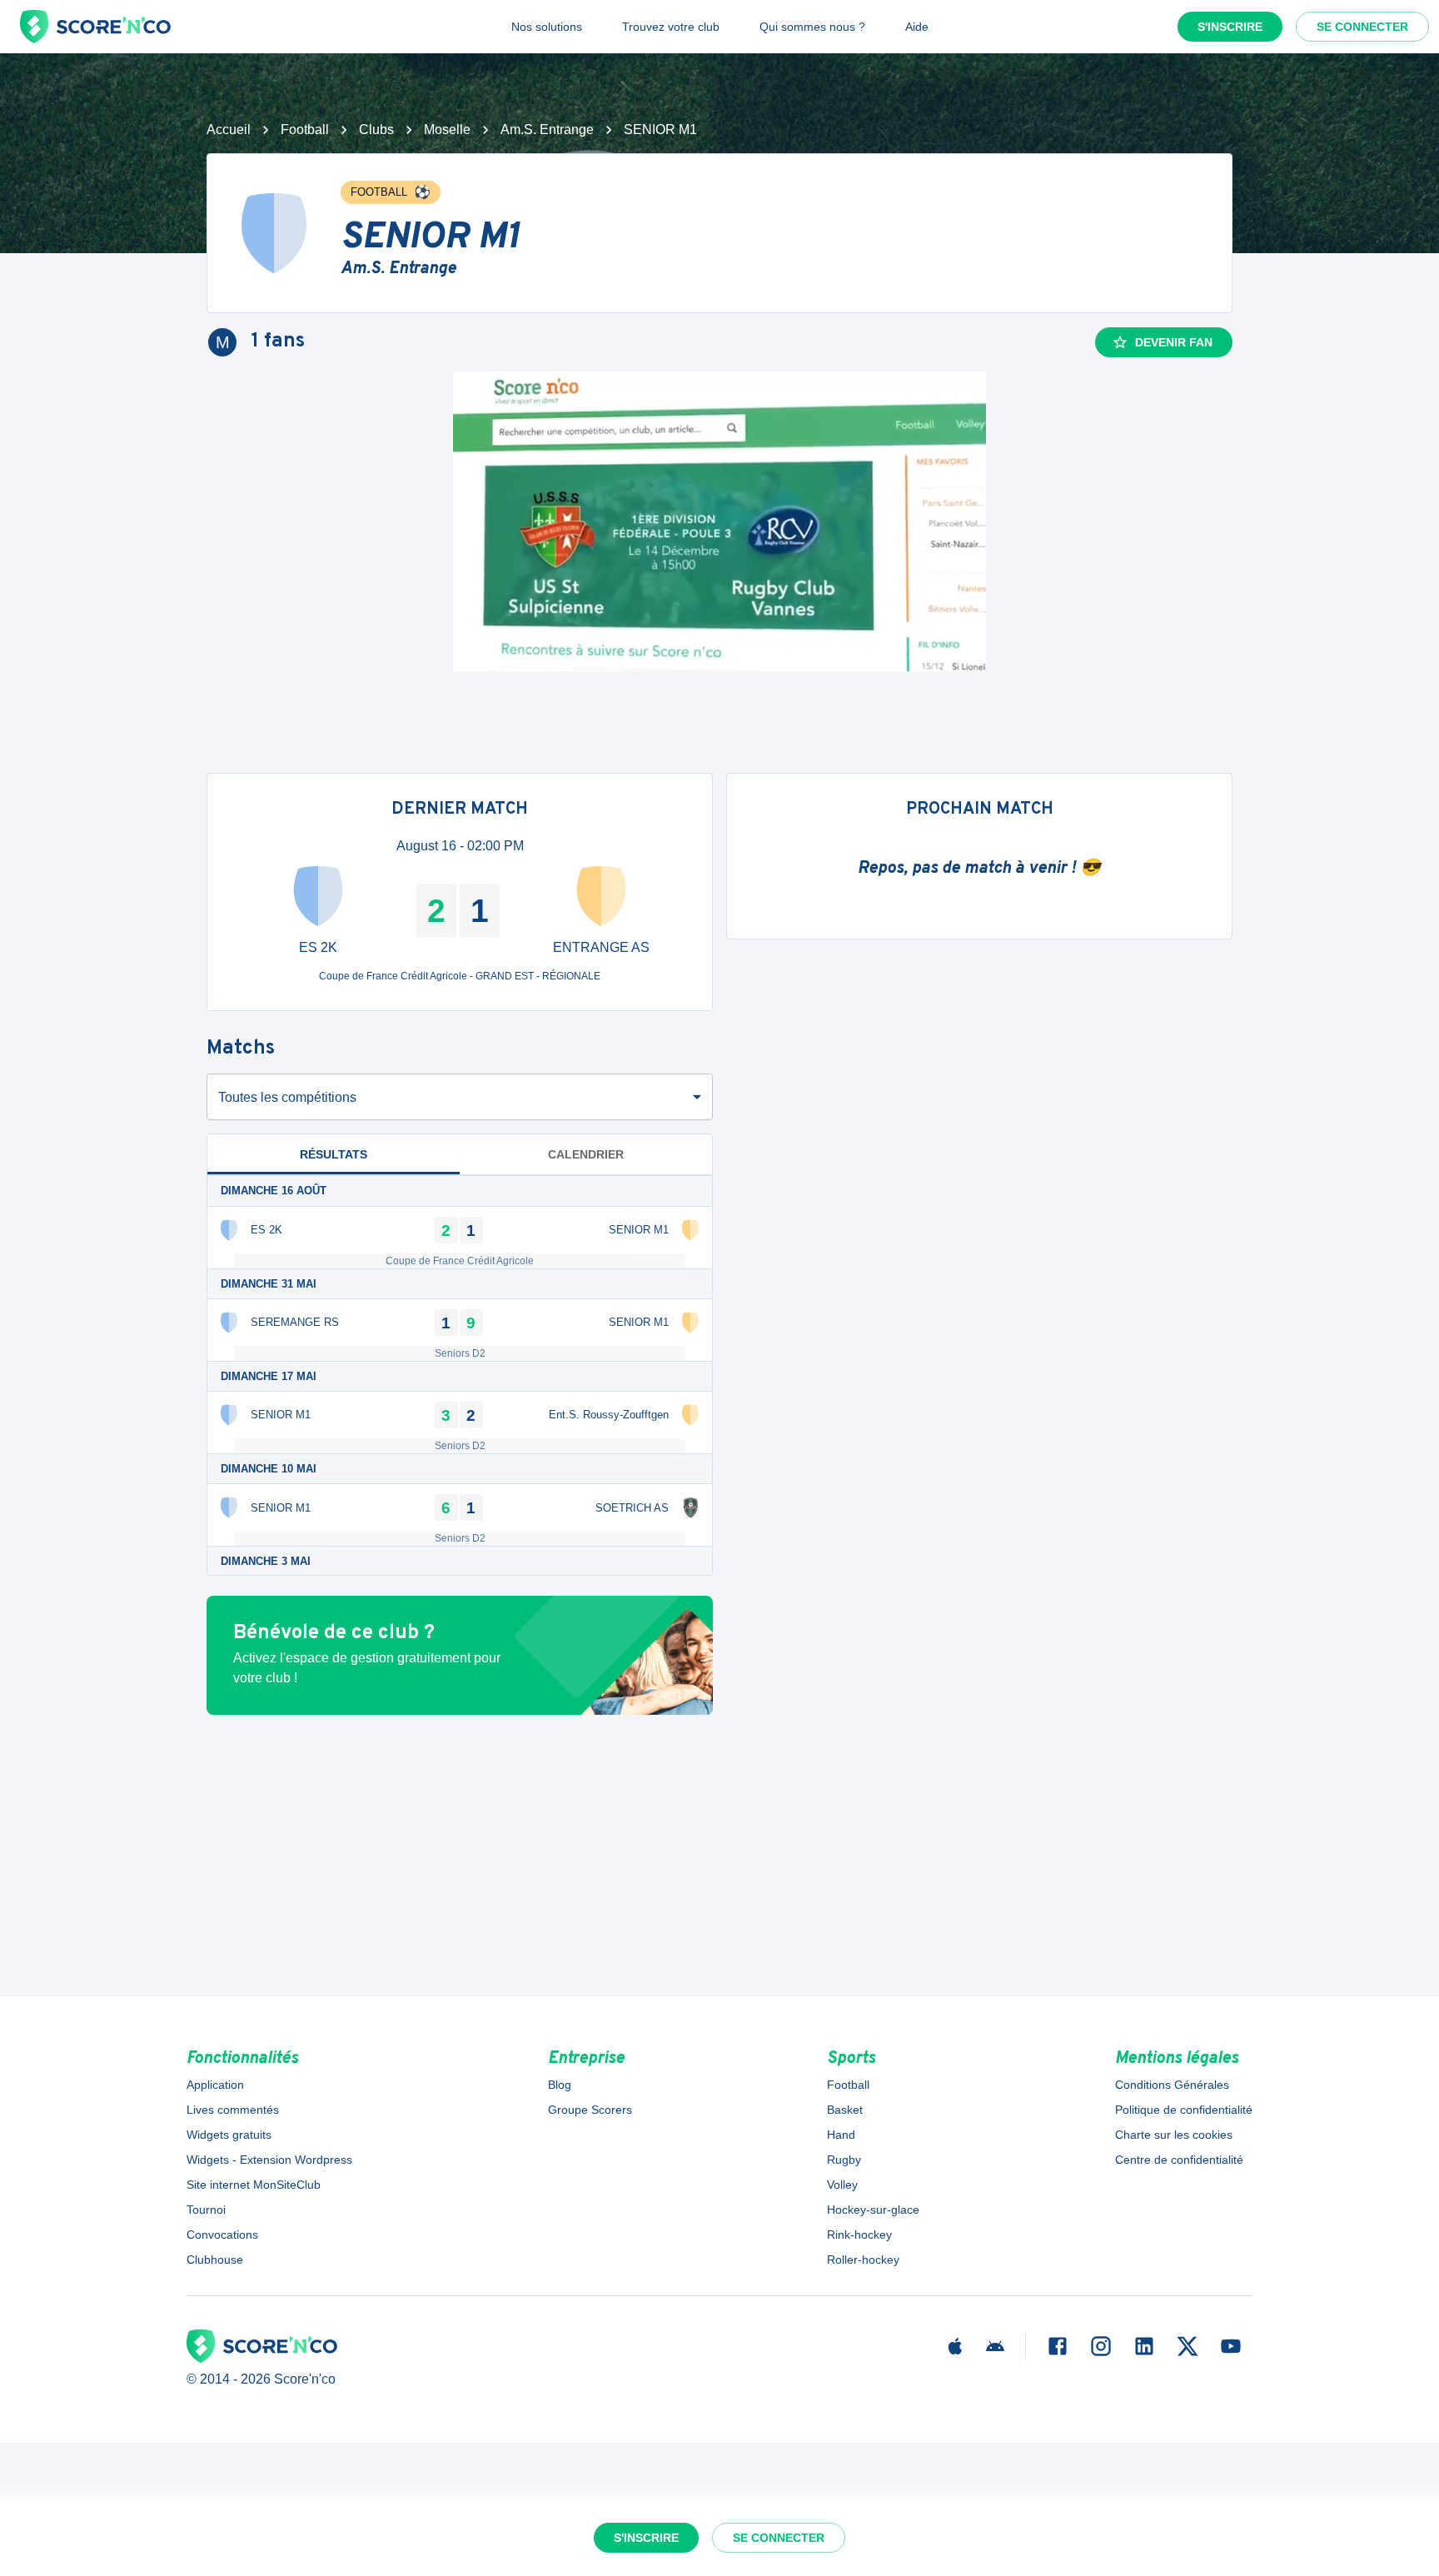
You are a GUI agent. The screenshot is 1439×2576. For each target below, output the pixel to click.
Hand (841, 2135)
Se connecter (1362, 27)
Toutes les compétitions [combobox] (287, 1097)
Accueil (229, 130)
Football (305, 130)
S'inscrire (1230, 27)
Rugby (844, 2160)
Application (215, 2085)
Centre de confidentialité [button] (1179, 2160)
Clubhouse (215, 2260)
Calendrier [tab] (586, 1154)
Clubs (376, 130)
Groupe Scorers (590, 2110)
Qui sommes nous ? (812, 27)
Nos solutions (547, 27)
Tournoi (206, 2210)
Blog (560, 2085)
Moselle (447, 130)
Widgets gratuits (229, 2135)
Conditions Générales (1172, 2085)
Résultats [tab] (334, 1154)
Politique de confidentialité (1184, 2110)
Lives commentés (233, 2110)
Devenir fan (1174, 342)
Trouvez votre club (671, 27)
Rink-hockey (859, 2235)
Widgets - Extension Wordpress (269, 2160)
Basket (845, 2110)
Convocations (222, 2235)
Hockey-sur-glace (873, 2210)
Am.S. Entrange (547, 130)
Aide (917, 27)
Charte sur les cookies (1174, 2135)
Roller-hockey (863, 2260)
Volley (842, 2185)
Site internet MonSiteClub (254, 2185)
